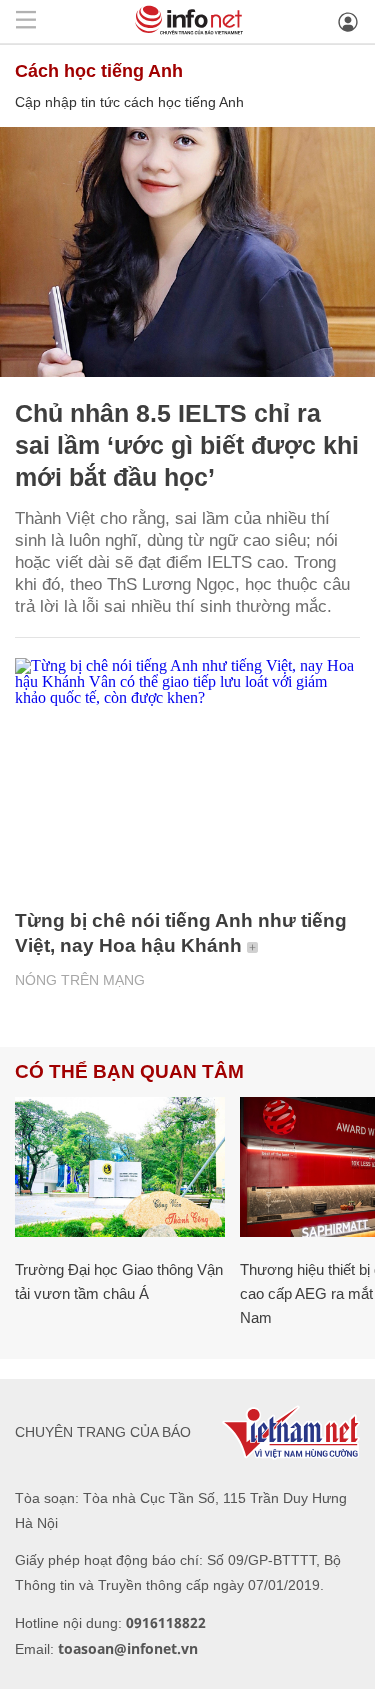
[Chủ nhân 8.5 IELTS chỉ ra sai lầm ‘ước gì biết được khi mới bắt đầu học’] (187, 252)
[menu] (26, 21)
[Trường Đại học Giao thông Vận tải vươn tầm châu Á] (120, 1167)
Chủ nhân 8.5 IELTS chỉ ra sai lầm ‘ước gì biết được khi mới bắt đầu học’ (187, 445)
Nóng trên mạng (80, 980)
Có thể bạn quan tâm (129, 1071)
